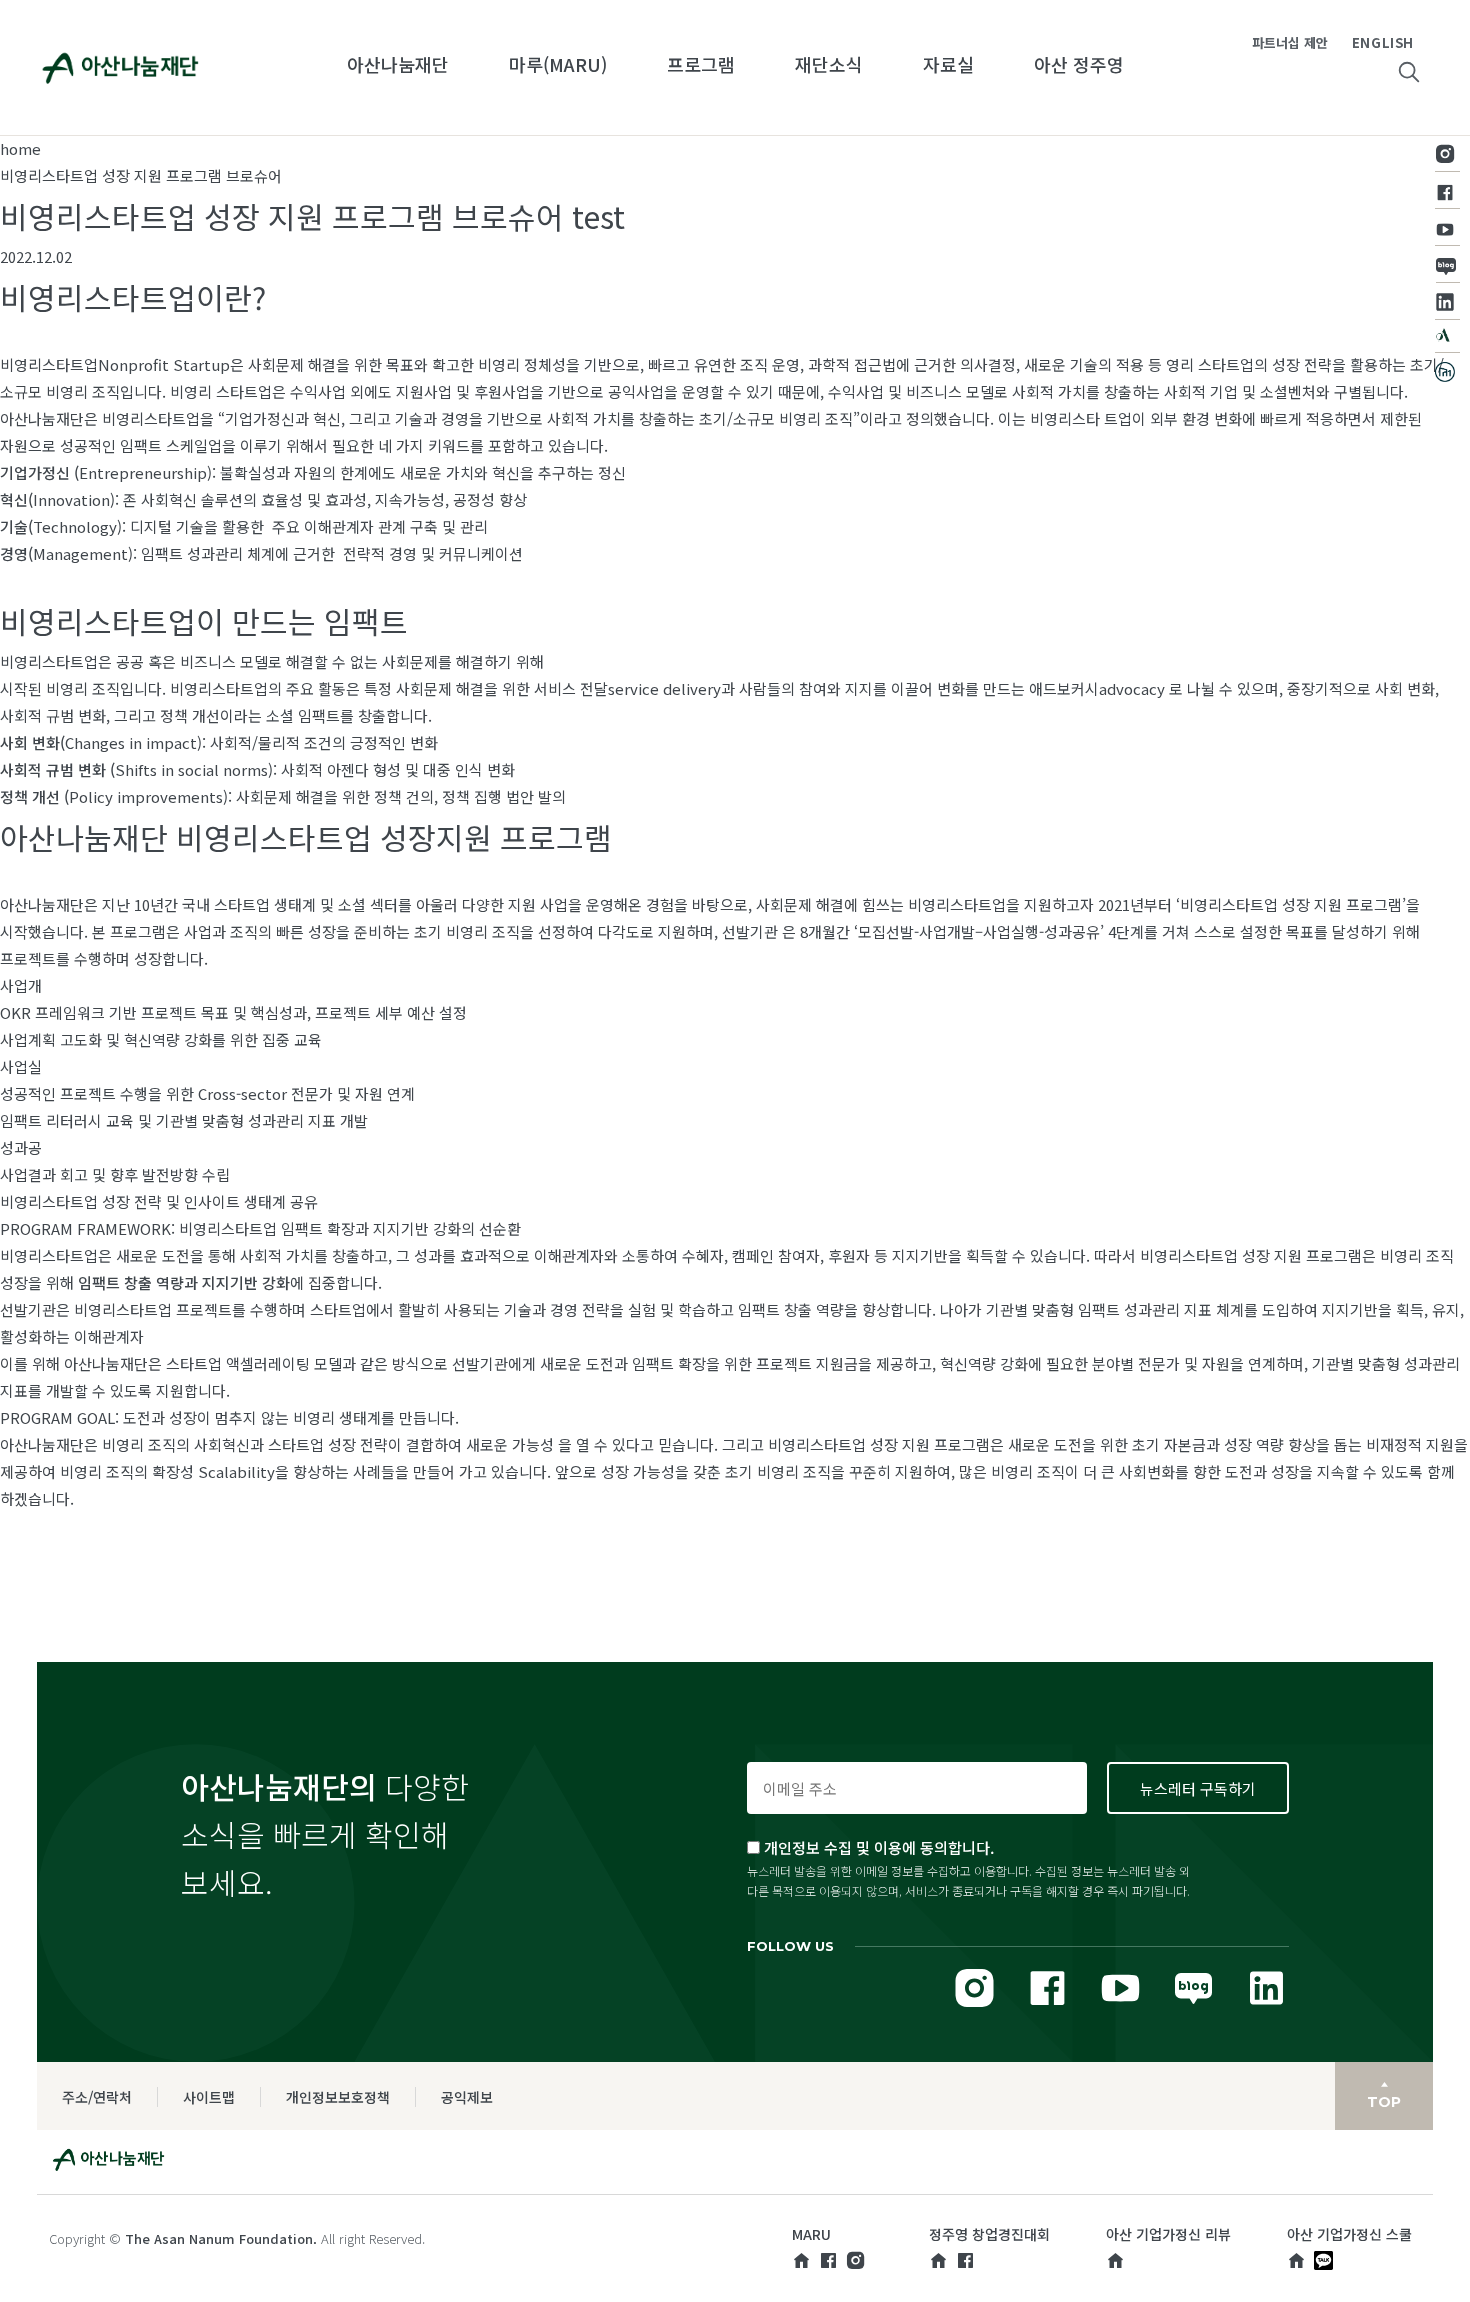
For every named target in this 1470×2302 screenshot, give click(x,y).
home (20, 148)
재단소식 (829, 64)
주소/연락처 (97, 2097)
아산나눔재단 (398, 64)
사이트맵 (209, 2097)
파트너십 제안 (1290, 42)
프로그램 (701, 64)
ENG (1367, 42)
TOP (1384, 2102)
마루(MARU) (558, 64)
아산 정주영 (1079, 64)
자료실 (948, 64)
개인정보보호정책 (338, 2097)
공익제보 (467, 2097)
